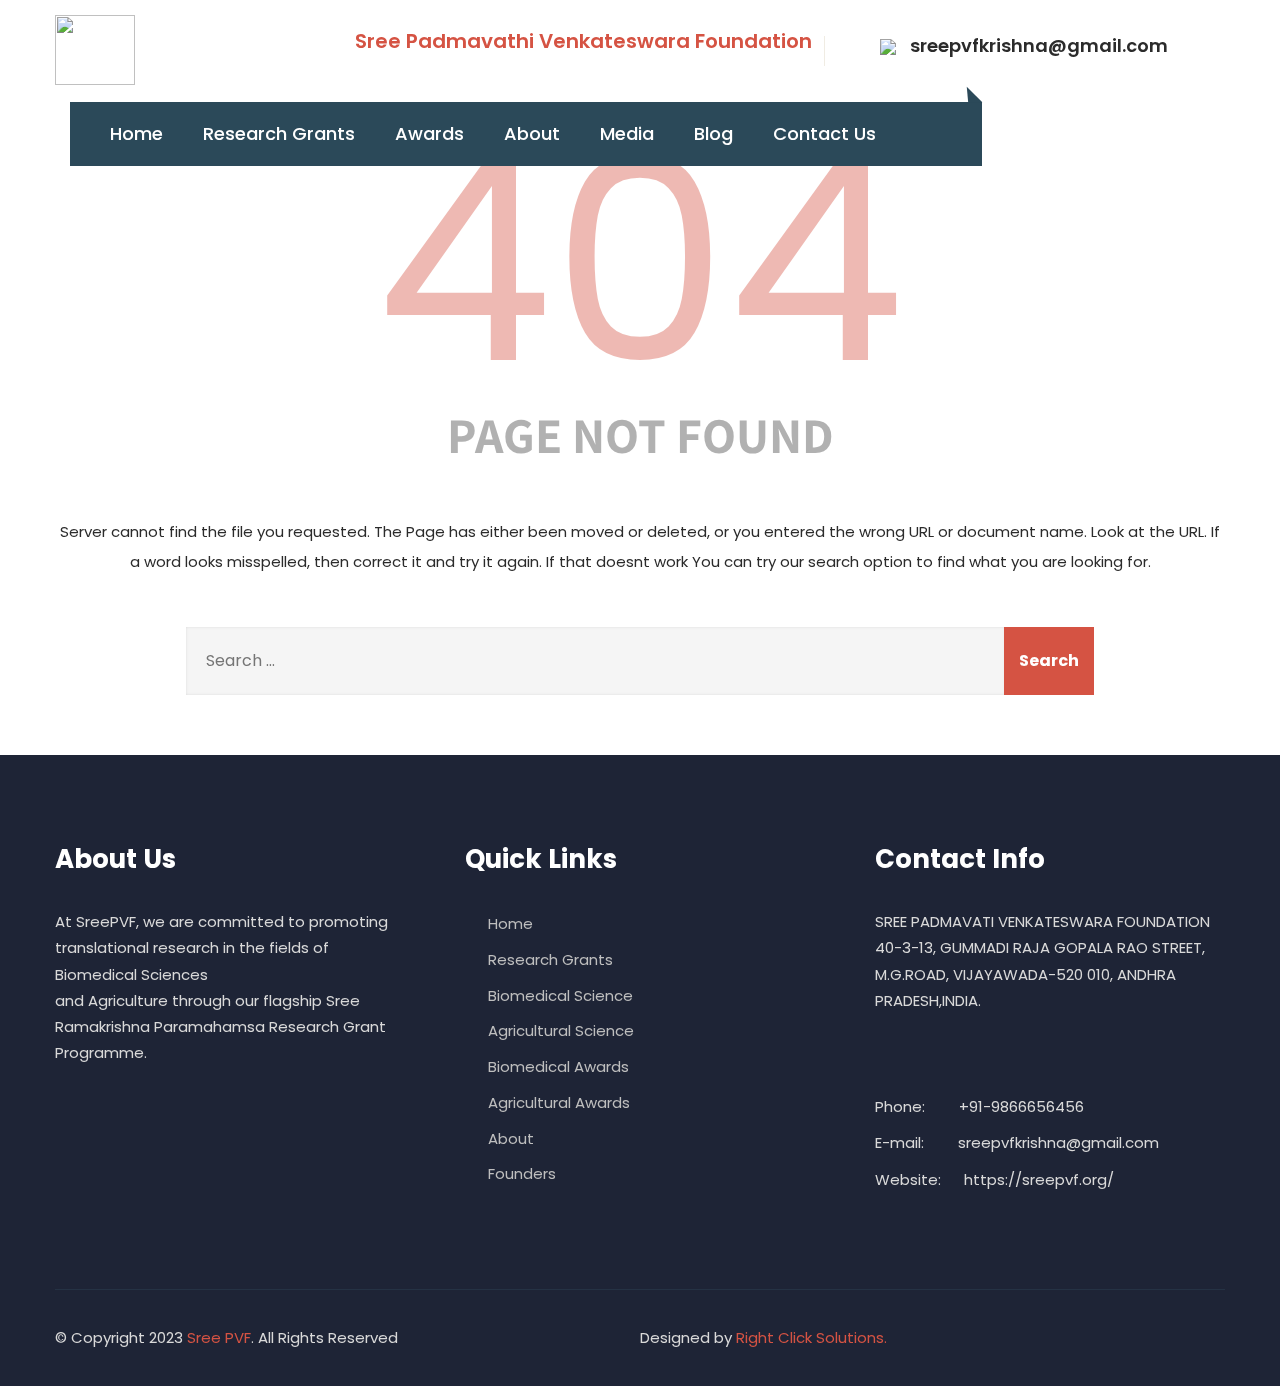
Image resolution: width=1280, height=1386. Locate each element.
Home (136, 133)
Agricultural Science (561, 1030)
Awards (429, 133)
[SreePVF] (95, 50)
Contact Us (824, 133)
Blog (713, 133)
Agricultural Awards (559, 1102)
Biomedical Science (560, 995)
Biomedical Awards (558, 1066)
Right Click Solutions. (811, 1337)
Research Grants (279, 133)
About (532, 133)
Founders (522, 1173)
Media (627, 133)
